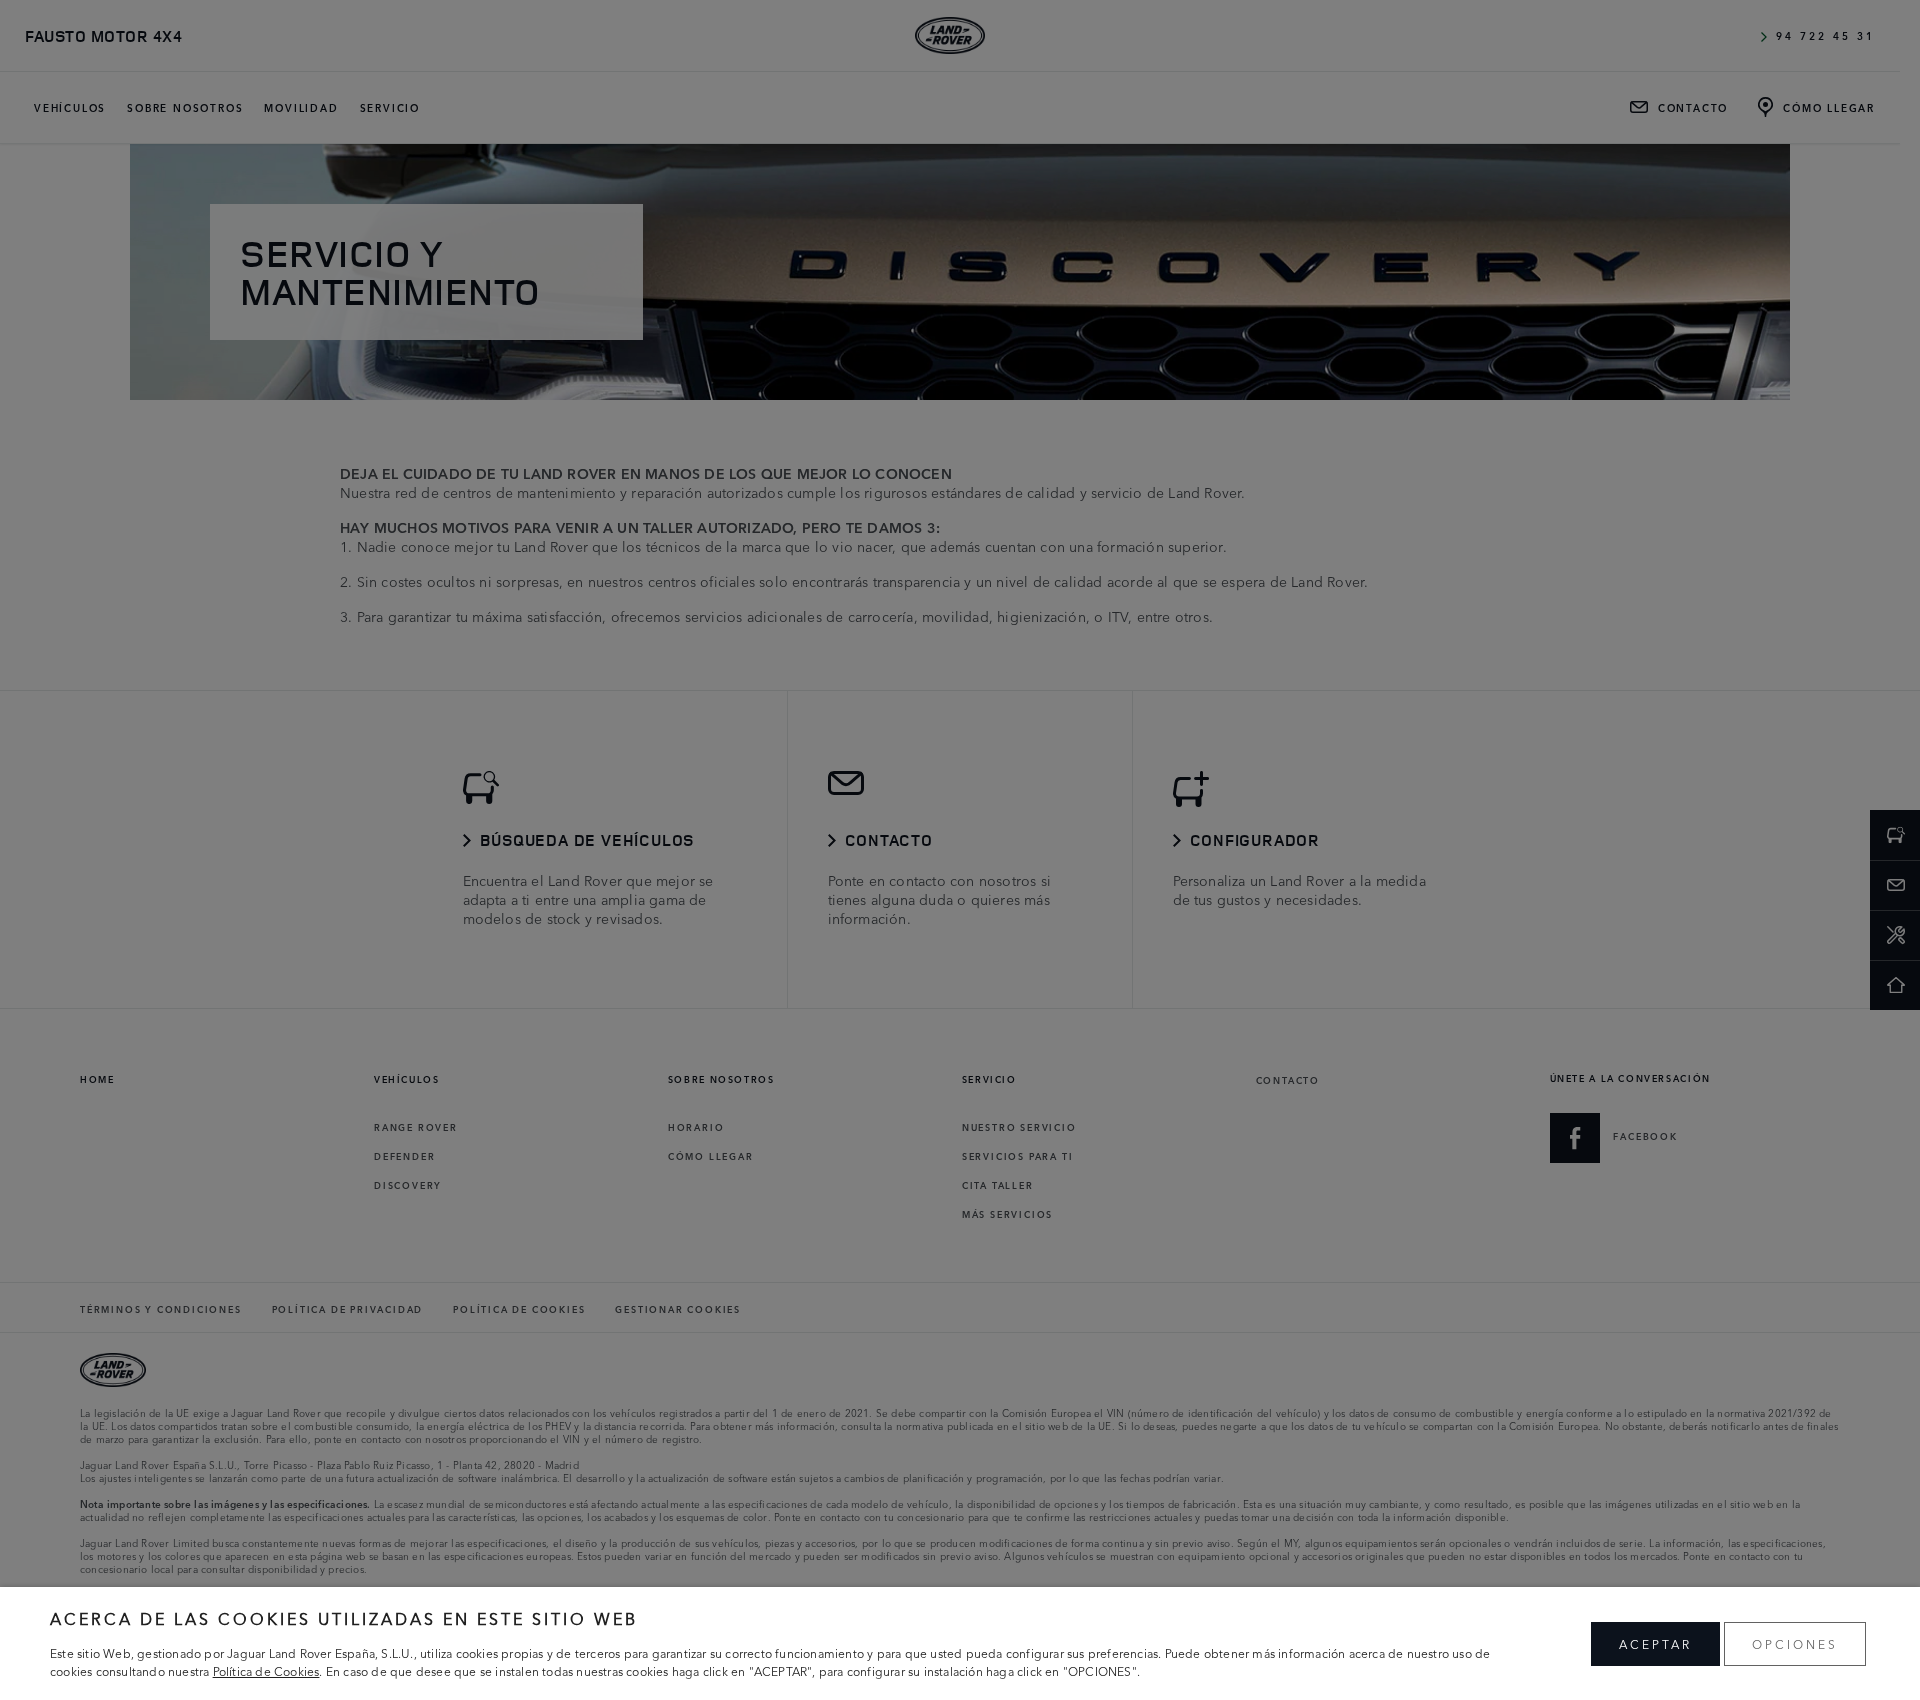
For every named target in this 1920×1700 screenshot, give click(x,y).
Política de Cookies (266, 1670)
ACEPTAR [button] (1655, 1643)
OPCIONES (1795, 1643)
